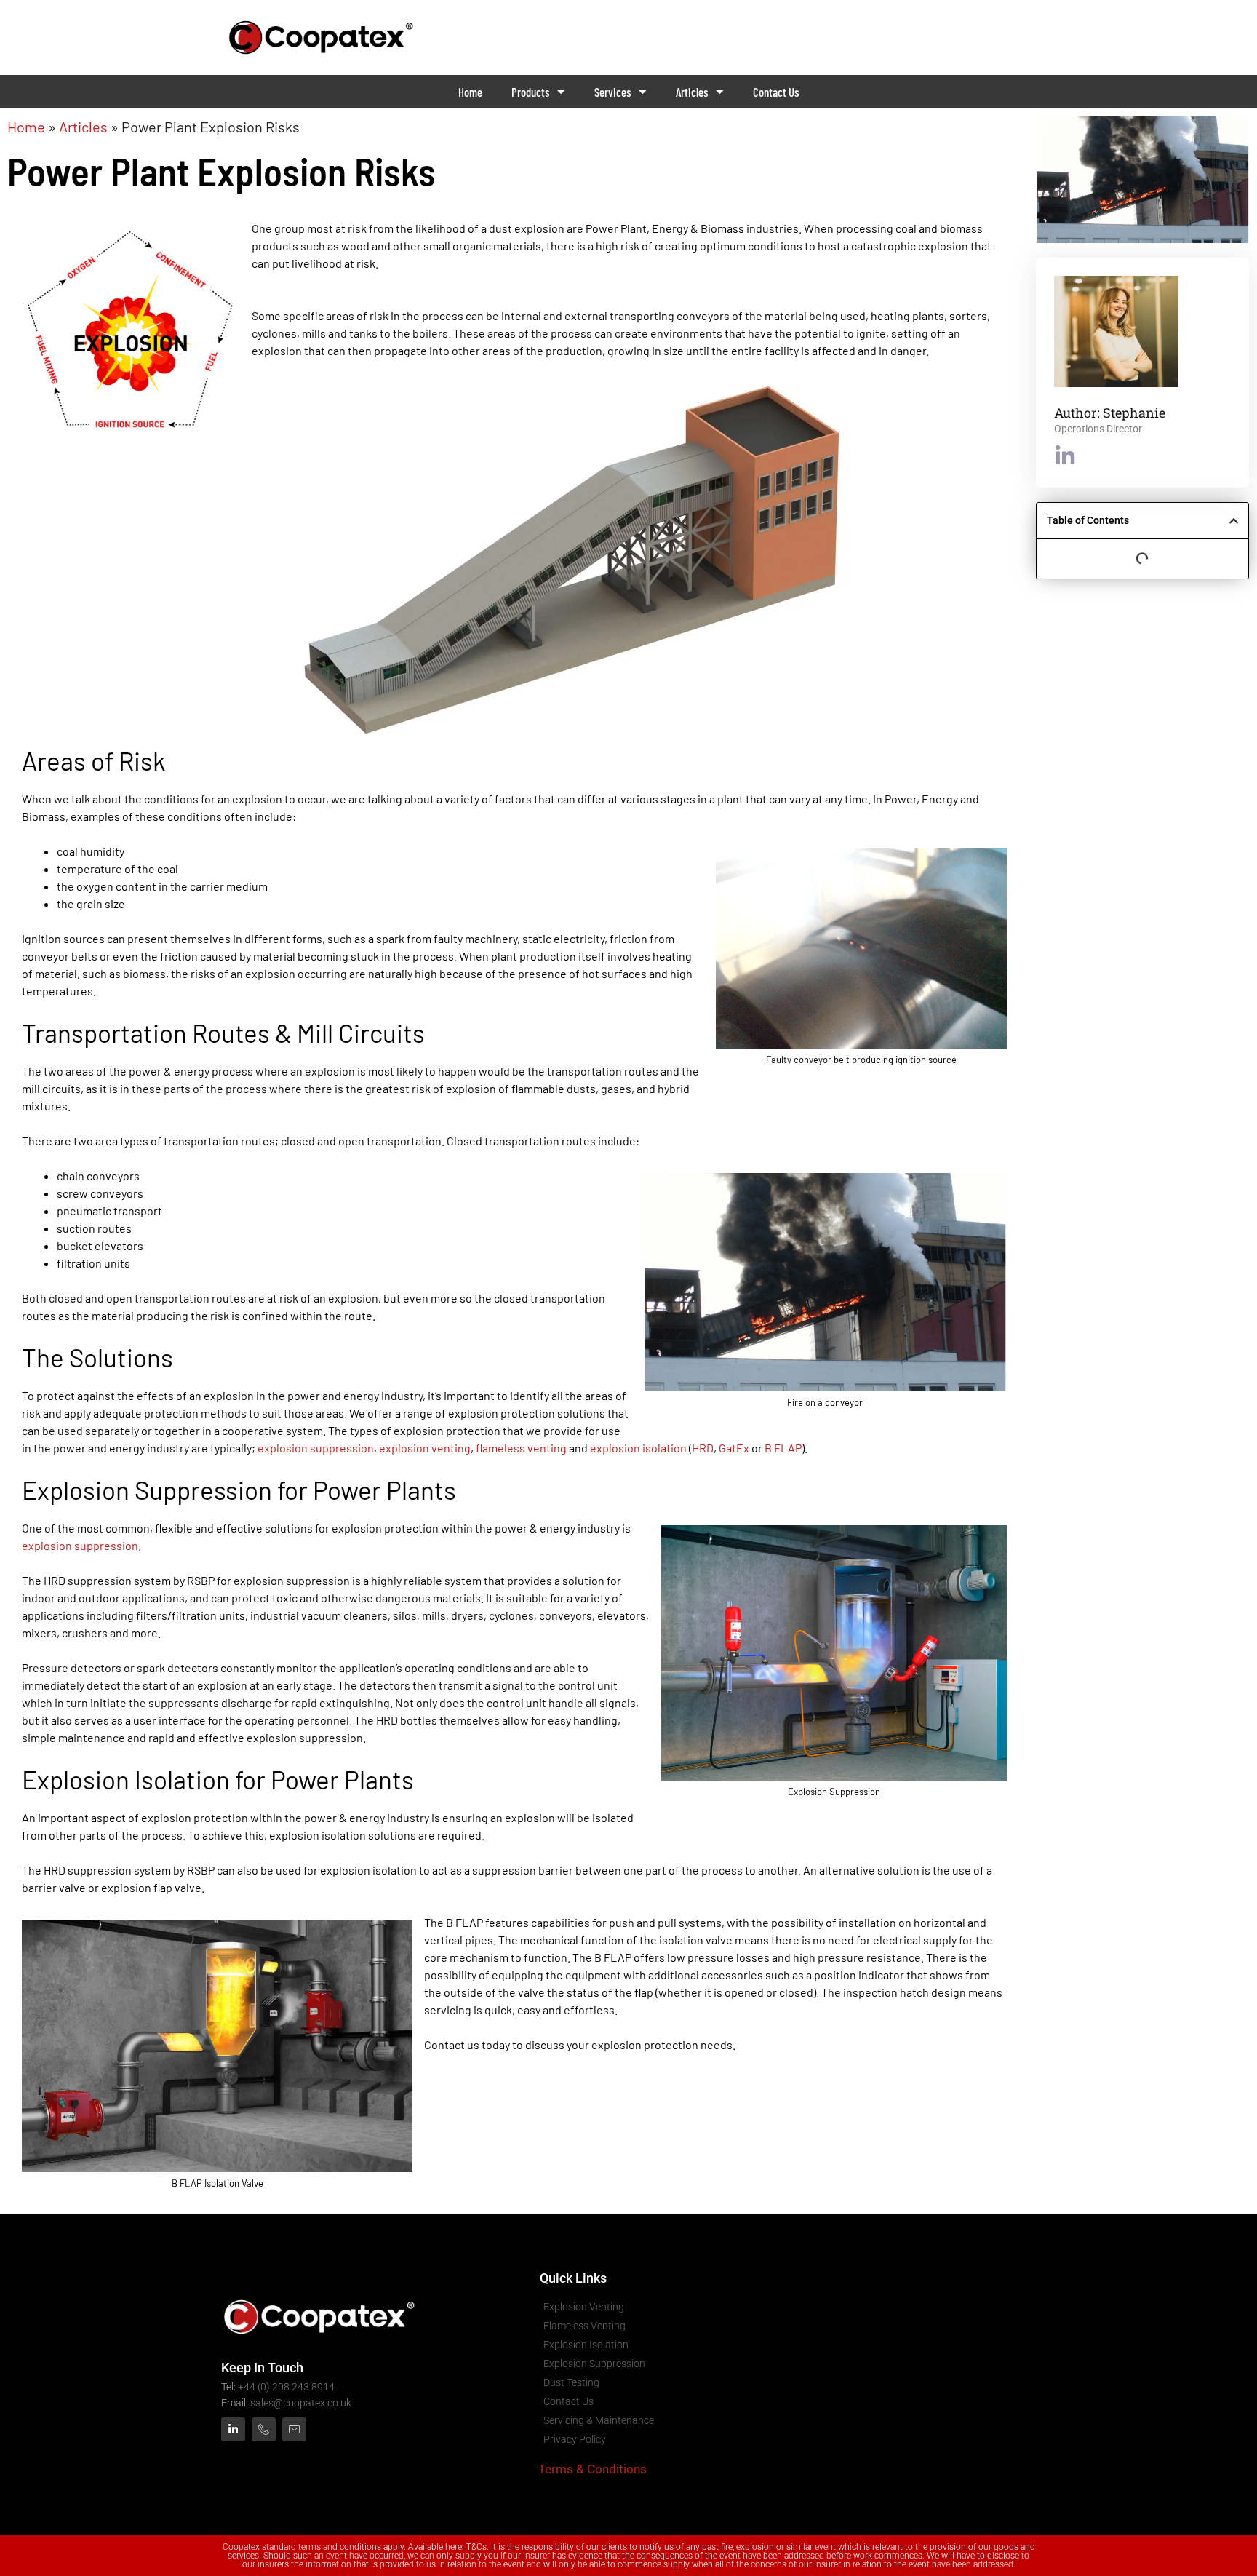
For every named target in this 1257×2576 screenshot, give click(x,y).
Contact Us (776, 92)
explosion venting (425, 1448)
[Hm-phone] (264, 2429)
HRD (703, 1448)
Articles (692, 92)
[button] (1234, 521)
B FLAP (783, 1448)
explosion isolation (638, 1448)
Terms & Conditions (592, 2469)
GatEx (734, 1448)
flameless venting (521, 1448)
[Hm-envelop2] (294, 2429)
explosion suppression (316, 1448)
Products (531, 92)
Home (470, 92)
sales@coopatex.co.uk (301, 2403)
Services (613, 92)
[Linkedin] (233, 2429)
